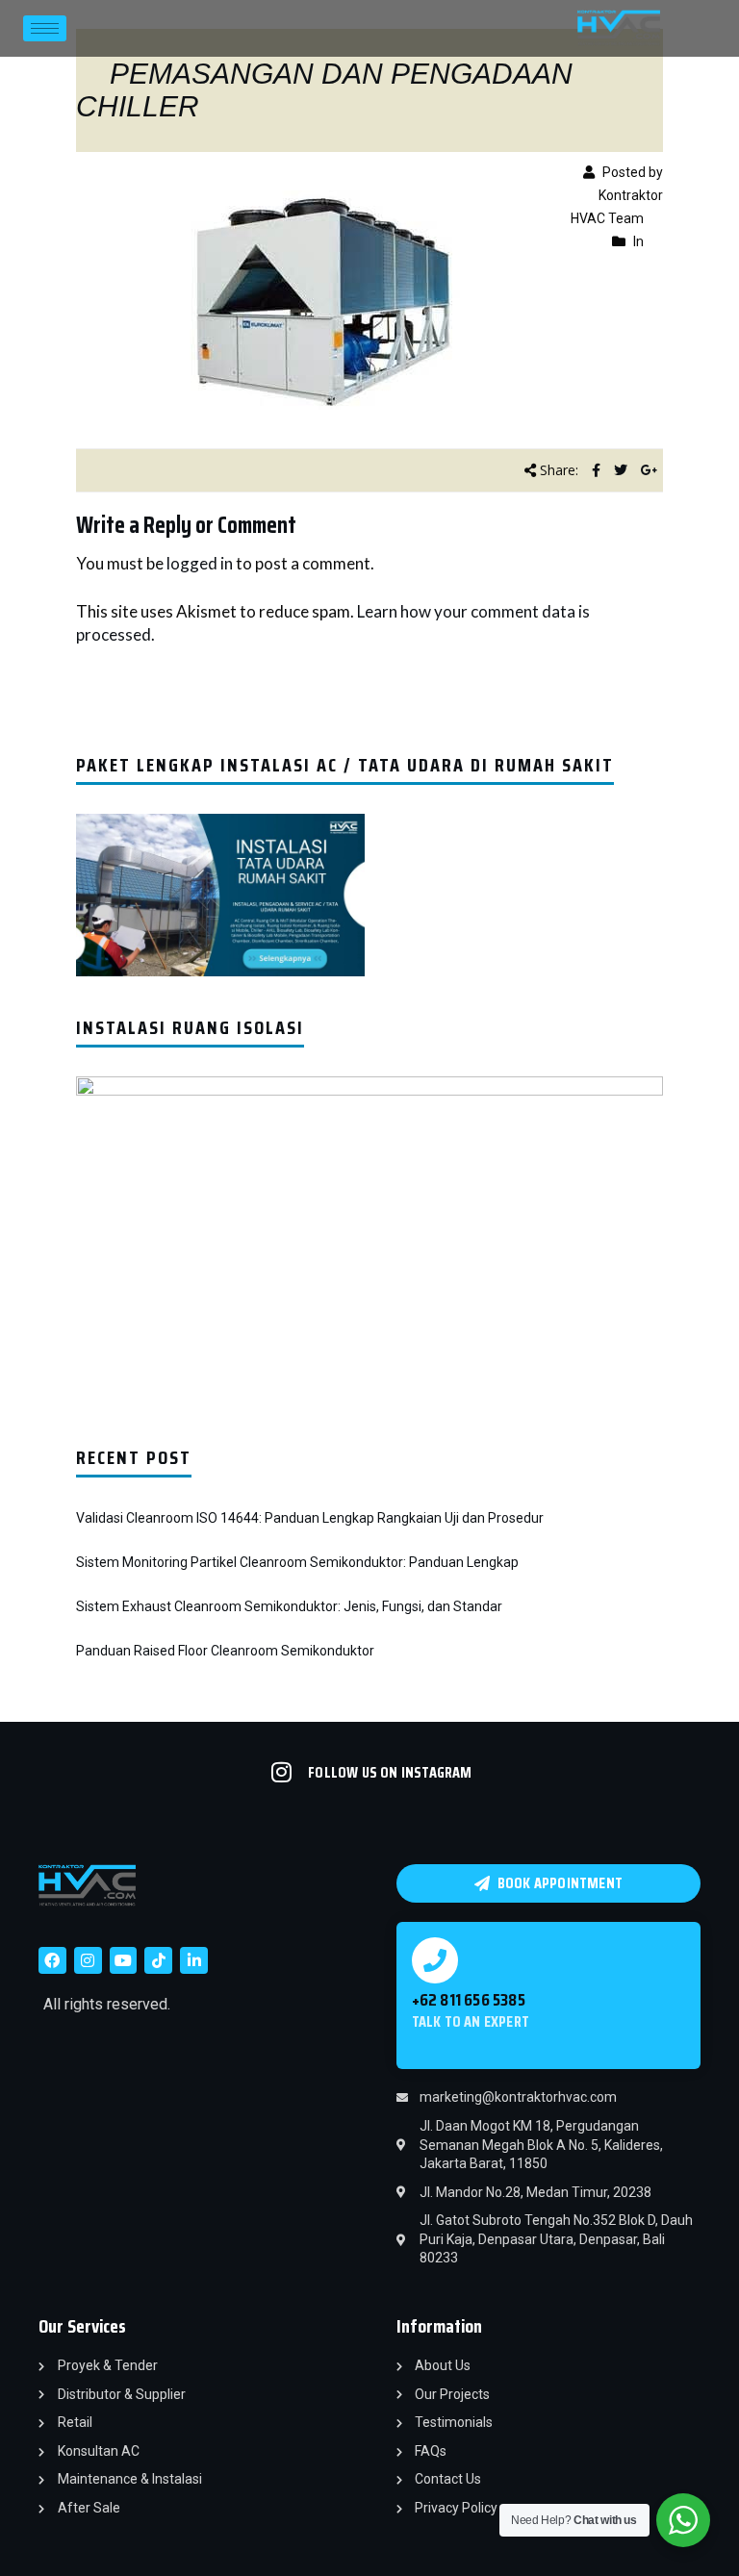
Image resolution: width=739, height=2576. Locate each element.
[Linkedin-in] (194, 1961)
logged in (200, 563)
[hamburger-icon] (45, 28)
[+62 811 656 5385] (435, 1960)
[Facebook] (52, 1961)
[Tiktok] (158, 1961)
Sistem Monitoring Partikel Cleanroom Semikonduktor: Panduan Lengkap (297, 1562)
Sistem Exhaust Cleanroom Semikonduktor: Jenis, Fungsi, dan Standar (289, 1606)
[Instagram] (88, 1961)
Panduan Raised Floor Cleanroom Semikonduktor (225, 1651)
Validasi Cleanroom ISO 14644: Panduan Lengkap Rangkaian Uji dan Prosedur (310, 1518)
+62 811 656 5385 (469, 2000)
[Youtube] (124, 1961)
